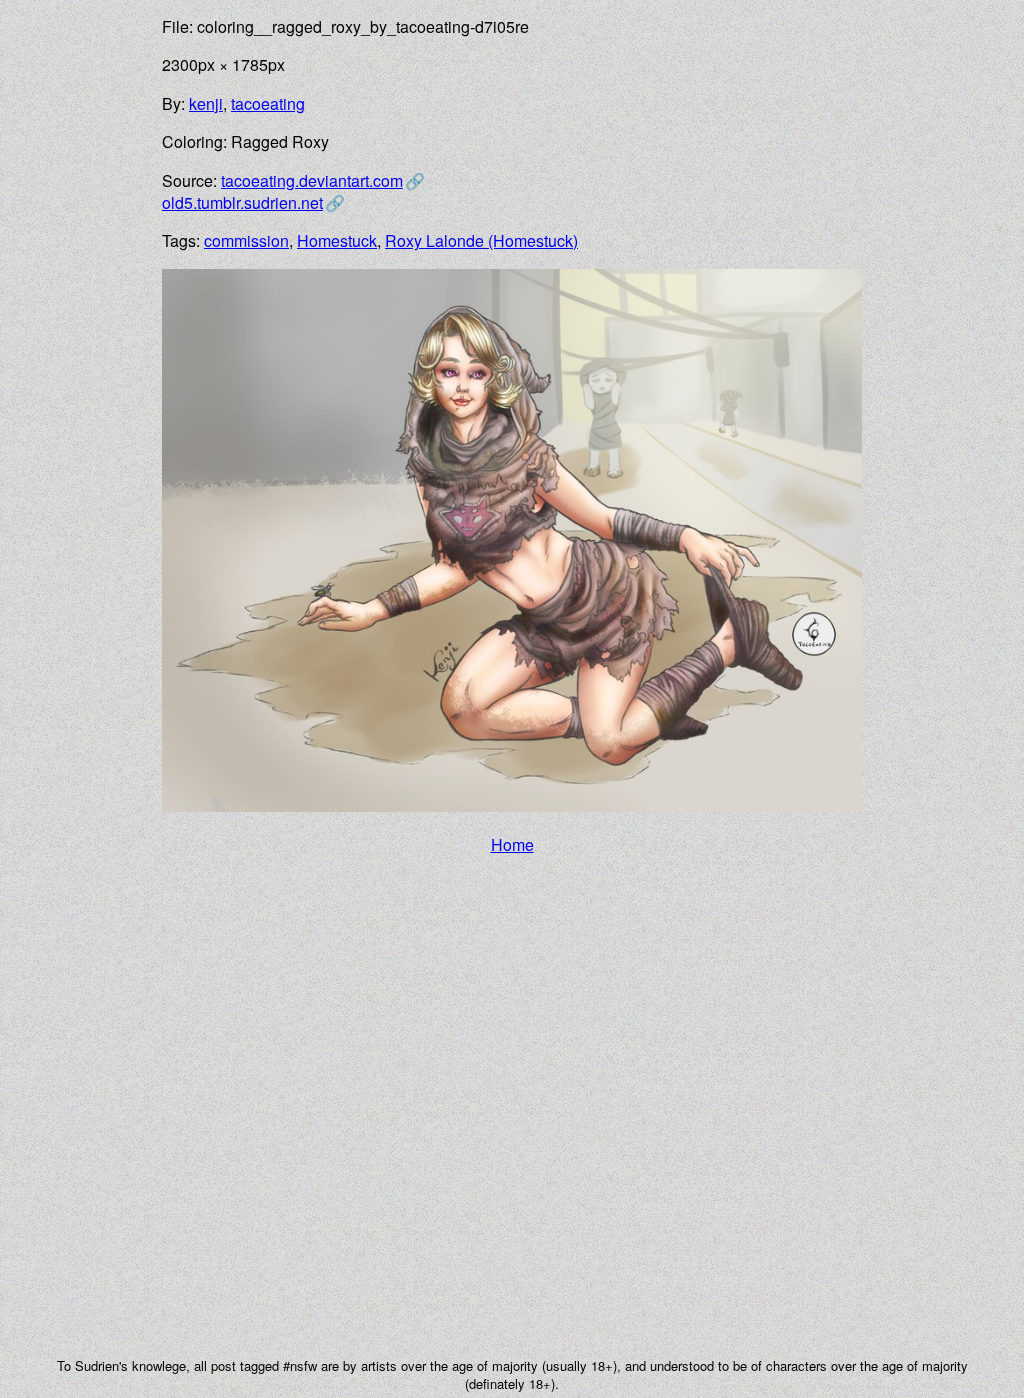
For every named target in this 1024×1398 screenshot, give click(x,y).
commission (246, 240)
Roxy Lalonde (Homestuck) (481, 240)
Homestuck (337, 240)
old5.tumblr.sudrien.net (242, 202)
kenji (206, 103)
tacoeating (268, 103)
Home (512, 844)
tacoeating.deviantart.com (312, 180)
